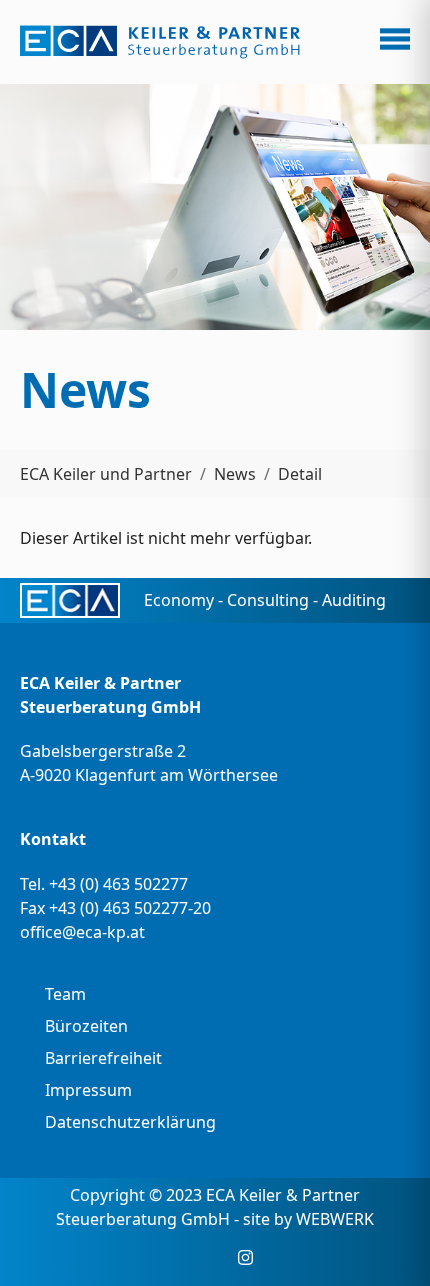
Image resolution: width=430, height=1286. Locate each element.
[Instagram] (245, 1257)
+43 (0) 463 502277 (118, 884)
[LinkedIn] (215, 1257)
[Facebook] (185, 1257)
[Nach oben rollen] (386, 1242)
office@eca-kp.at (82, 932)
